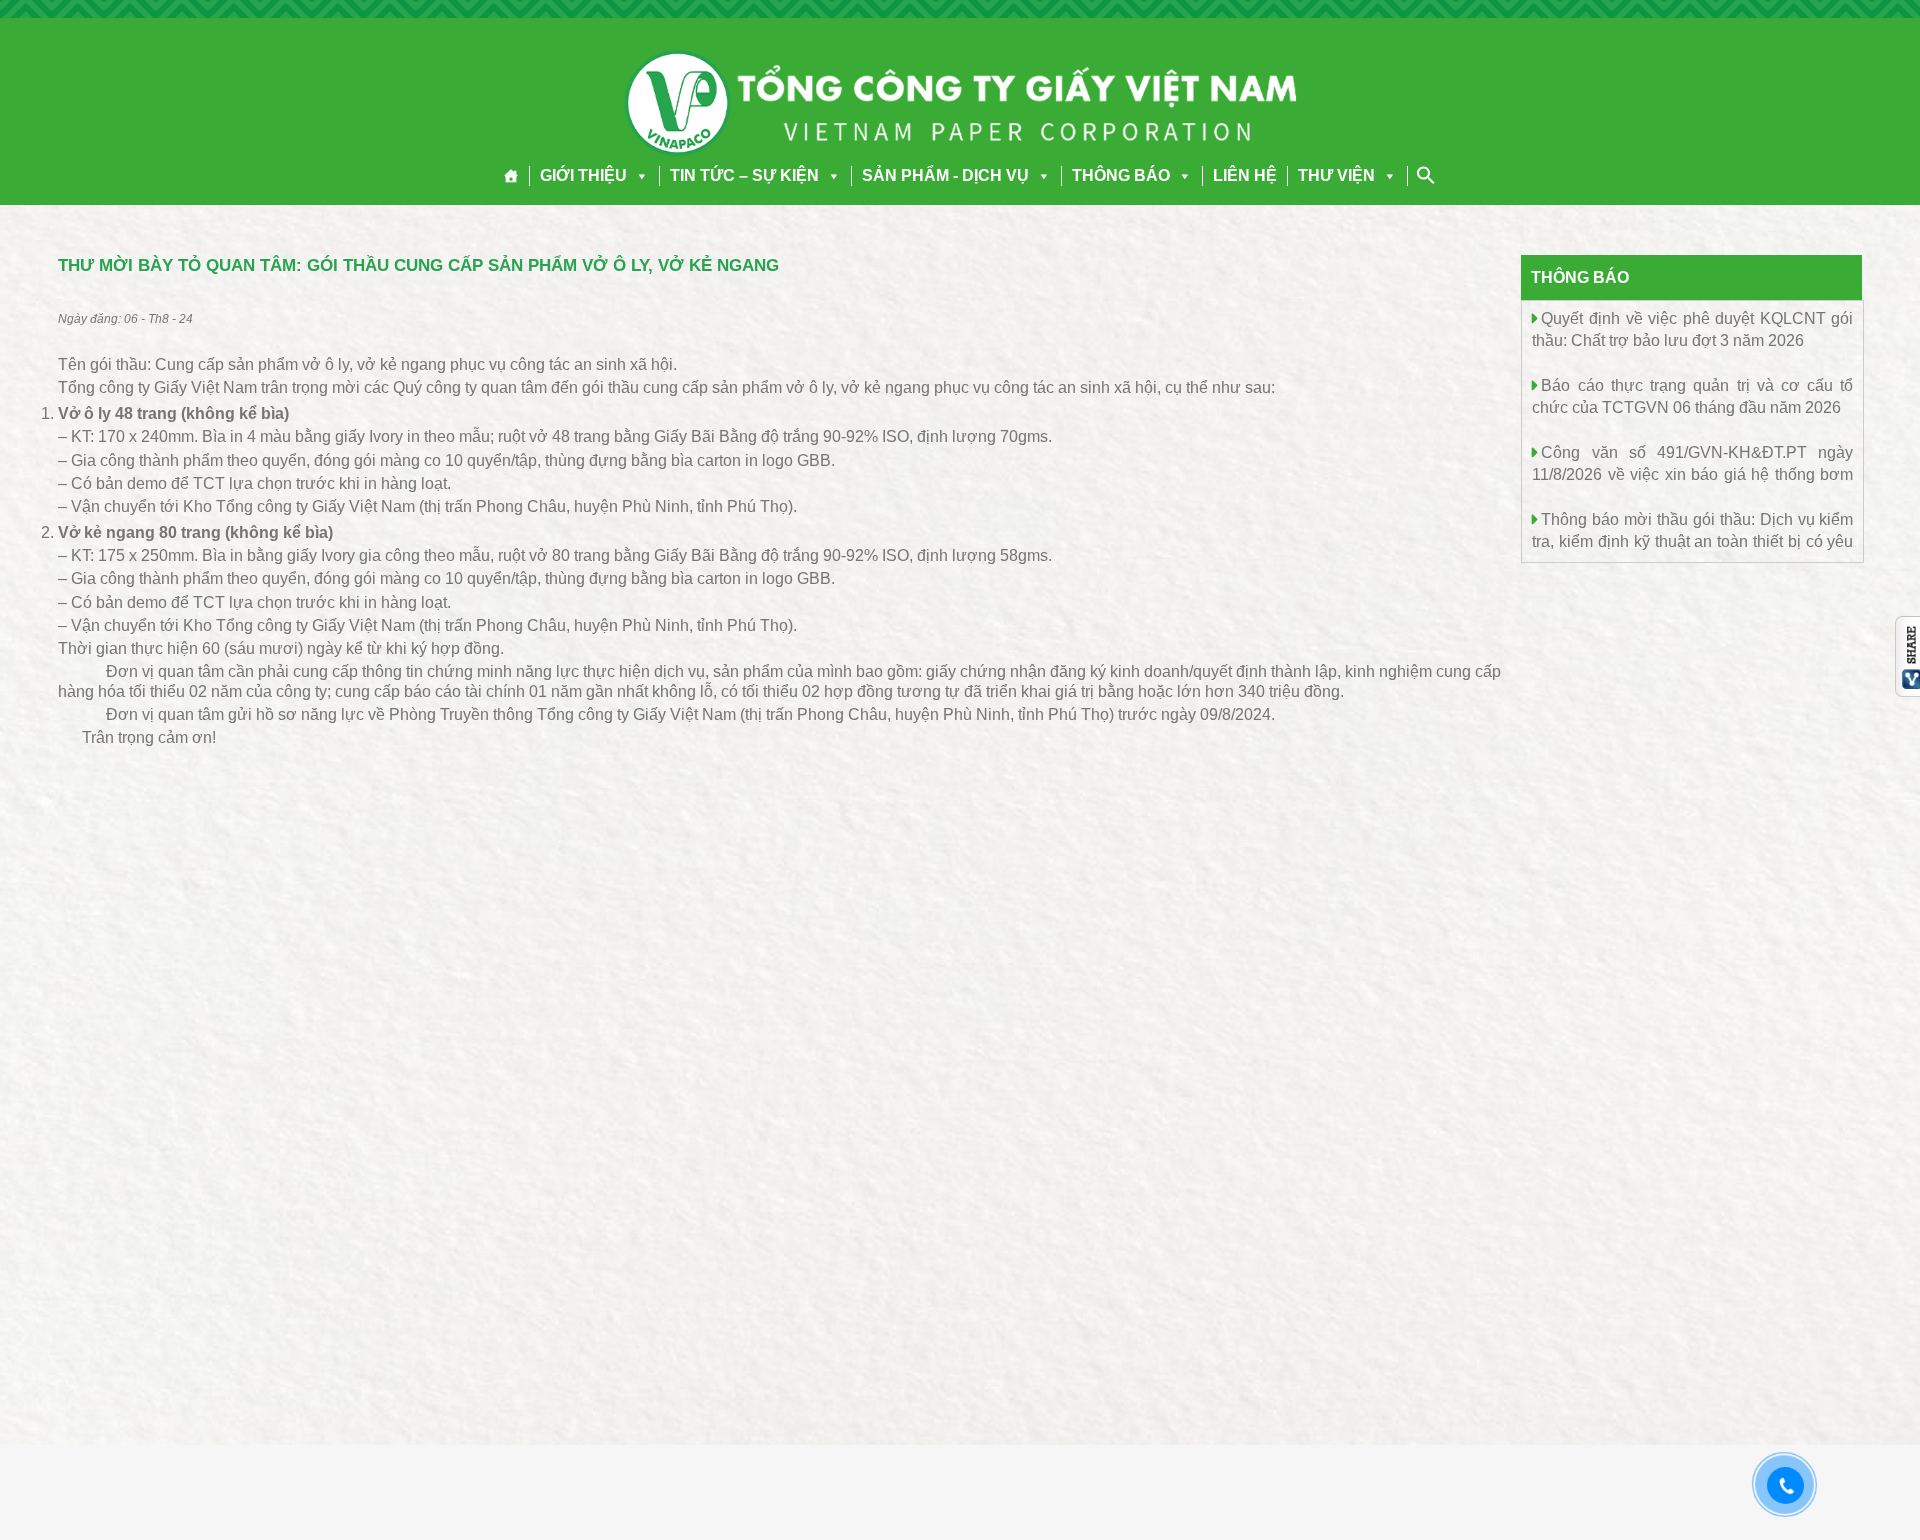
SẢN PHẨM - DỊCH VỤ (945, 175)
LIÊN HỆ (1245, 175)
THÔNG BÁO (1121, 175)
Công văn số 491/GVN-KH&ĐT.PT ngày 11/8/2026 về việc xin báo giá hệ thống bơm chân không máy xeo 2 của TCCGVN (1692, 473)
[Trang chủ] (511, 176)
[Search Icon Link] (1426, 175)
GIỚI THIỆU (583, 175)
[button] (638, 175)
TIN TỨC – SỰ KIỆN (744, 175)
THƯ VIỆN (1336, 175)
